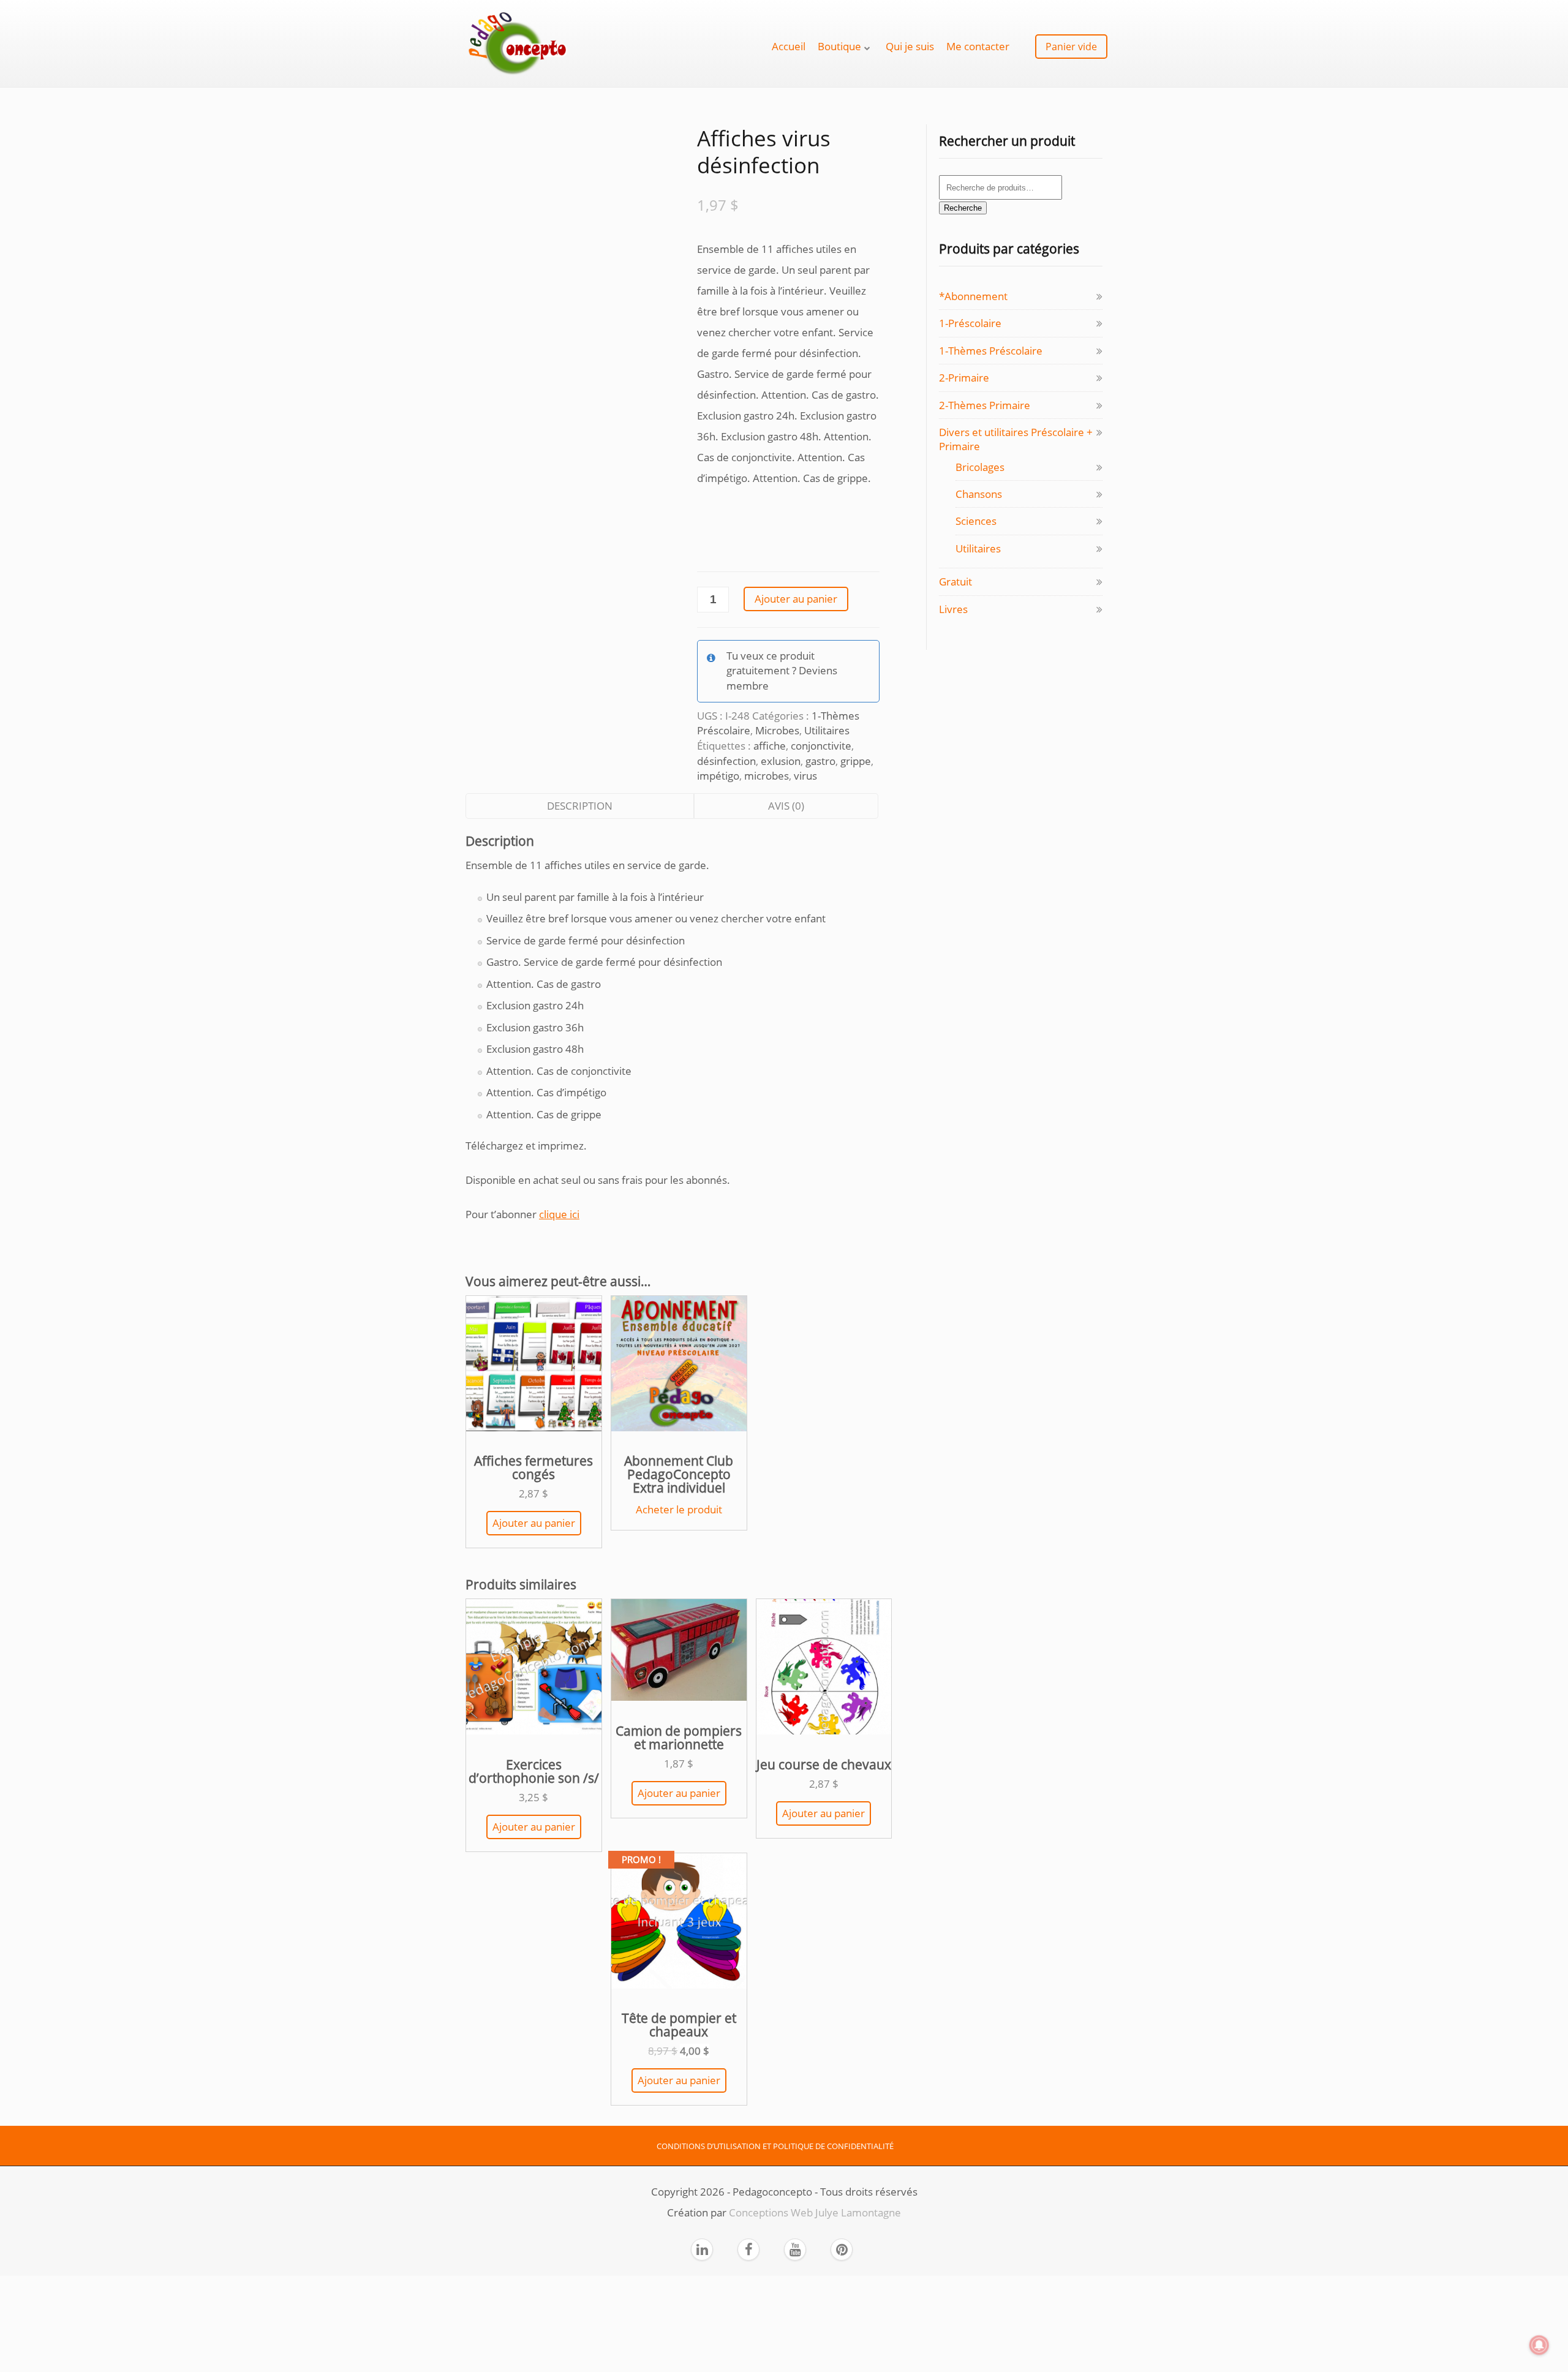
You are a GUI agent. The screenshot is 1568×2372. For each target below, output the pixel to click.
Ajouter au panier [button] (534, 1523)
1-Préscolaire (970, 323)
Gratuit (956, 582)
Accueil (789, 46)
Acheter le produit (679, 1509)
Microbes (777, 730)
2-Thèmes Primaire (985, 405)
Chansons (979, 494)
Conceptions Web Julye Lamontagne (815, 2212)
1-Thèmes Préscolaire (991, 351)
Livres (953, 609)
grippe (856, 761)
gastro (820, 761)
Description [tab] (580, 806)
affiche (770, 746)
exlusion (781, 761)
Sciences (976, 521)
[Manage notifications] (1539, 2345)
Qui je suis (910, 46)
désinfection (726, 761)
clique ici (559, 1214)
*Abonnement (973, 296)
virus (805, 776)
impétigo (718, 776)
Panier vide (1071, 47)
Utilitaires (827, 730)
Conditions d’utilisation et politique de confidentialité (775, 2146)
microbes (767, 776)
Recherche (963, 208)
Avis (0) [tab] (786, 806)
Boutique (839, 46)
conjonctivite (821, 746)
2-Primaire (964, 378)
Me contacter (978, 46)
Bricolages (980, 467)
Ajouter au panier (796, 599)
